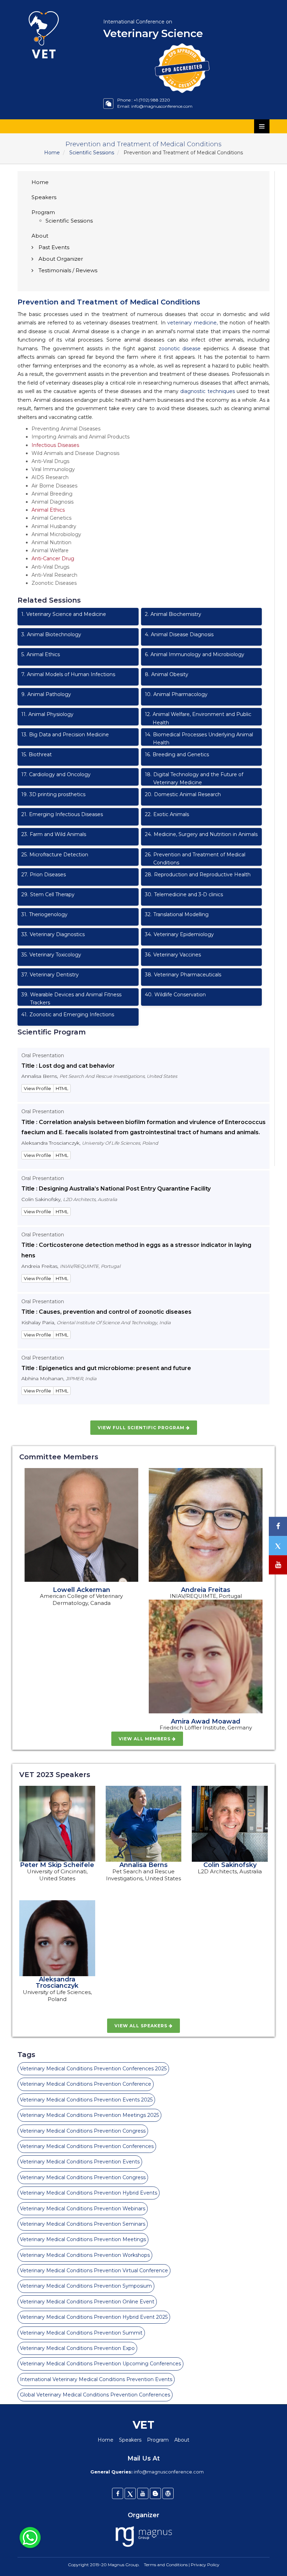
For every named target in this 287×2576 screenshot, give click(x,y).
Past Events (54, 247)
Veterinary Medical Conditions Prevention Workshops (85, 2255)
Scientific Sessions (92, 153)
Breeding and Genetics (177, 754)
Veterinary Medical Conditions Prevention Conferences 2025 (93, 2069)
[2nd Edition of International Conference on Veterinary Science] (55, 9)
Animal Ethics (48, 510)
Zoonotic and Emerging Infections (68, 1015)
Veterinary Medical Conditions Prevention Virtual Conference (94, 2270)
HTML (62, 1088)
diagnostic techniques (208, 391)
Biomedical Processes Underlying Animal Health (199, 739)
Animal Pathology (46, 694)
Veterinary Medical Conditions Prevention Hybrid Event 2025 (94, 2317)
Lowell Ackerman (82, 1590)
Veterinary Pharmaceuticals (183, 975)
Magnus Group (123, 2565)
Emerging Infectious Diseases (62, 814)
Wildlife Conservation (175, 995)
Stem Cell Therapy (48, 894)
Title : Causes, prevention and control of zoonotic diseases (106, 1312)
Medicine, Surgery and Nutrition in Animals (201, 834)
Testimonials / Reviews (68, 270)
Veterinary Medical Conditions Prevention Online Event (87, 2302)
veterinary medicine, (192, 323)
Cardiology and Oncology (56, 774)
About (40, 236)
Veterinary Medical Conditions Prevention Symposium (86, 2286)
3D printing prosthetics (53, 794)
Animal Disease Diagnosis (179, 634)
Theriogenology (44, 914)
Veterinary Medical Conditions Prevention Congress (83, 2131)
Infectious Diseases (55, 445)
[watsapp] (30, 2537)
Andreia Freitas (206, 1590)
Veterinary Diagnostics (53, 934)
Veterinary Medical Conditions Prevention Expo (77, 2348)
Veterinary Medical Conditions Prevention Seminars (83, 2224)
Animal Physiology (47, 714)
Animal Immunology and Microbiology (195, 654)
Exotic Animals (167, 814)
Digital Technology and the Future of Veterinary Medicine (194, 778)
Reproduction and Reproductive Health (198, 875)
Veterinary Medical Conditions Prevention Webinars (83, 2209)
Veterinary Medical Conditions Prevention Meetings (83, 2239)
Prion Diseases (44, 875)
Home (52, 153)
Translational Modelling (177, 914)
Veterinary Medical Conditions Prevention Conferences (87, 2146)
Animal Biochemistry (173, 614)
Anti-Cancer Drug (53, 559)
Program (43, 212)
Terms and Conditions (166, 2565)
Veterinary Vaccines (173, 955)
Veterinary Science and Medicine (64, 614)
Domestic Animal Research (183, 794)
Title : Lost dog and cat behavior (68, 1066)
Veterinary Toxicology (51, 955)
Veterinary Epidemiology (179, 934)
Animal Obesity (167, 674)
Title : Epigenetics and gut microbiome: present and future (106, 1368)
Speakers (44, 197)
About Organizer (61, 259)
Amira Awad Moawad (206, 1721)
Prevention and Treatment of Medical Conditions (195, 859)
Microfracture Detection (55, 855)
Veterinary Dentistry (50, 975)
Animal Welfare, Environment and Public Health (198, 718)
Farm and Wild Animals (54, 834)
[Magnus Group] (144, 2537)
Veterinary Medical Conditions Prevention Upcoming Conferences (100, 2364)
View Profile (37, 1088)
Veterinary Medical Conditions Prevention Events (80, 2162)
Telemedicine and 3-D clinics (184, 894)
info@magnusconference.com (162, 106)
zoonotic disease (180, 349)
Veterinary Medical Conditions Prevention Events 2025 (86, 2100)
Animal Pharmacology (176, 694)
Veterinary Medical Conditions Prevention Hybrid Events (89, 2193)
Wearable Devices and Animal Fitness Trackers (71, 999)
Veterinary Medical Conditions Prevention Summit (81, 2333)
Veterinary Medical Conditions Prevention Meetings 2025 (89, 2115)
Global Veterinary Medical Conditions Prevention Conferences (95, 2395)
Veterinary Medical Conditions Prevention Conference (86, 2084)
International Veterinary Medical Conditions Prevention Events (96, 2379)
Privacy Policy (205, 2565)
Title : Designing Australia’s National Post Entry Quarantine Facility (116, 1189)
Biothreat (37, 754)
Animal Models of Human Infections (68, 674)
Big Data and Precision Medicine (65, 735)
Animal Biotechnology (51, 634)
